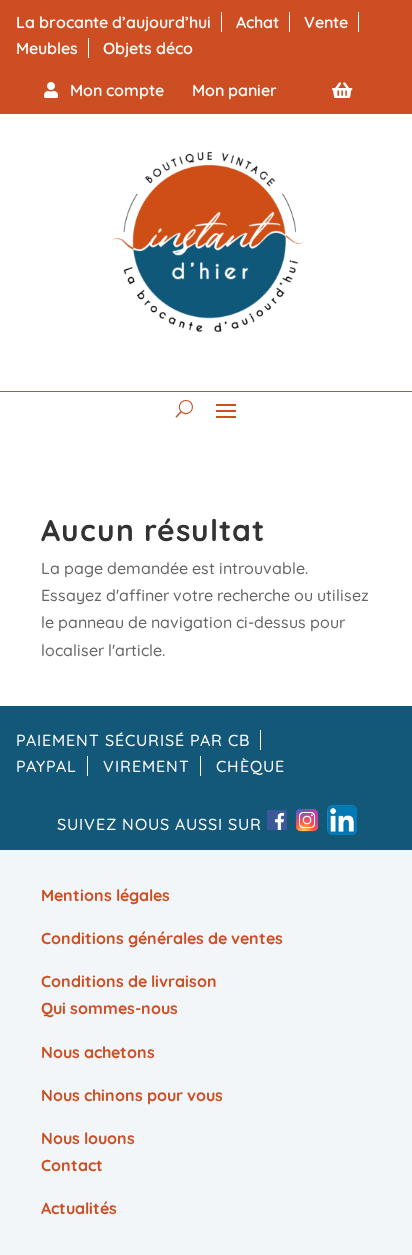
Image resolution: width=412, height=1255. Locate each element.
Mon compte (111, 90)
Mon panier (234, 90)
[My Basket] (342, 90)
